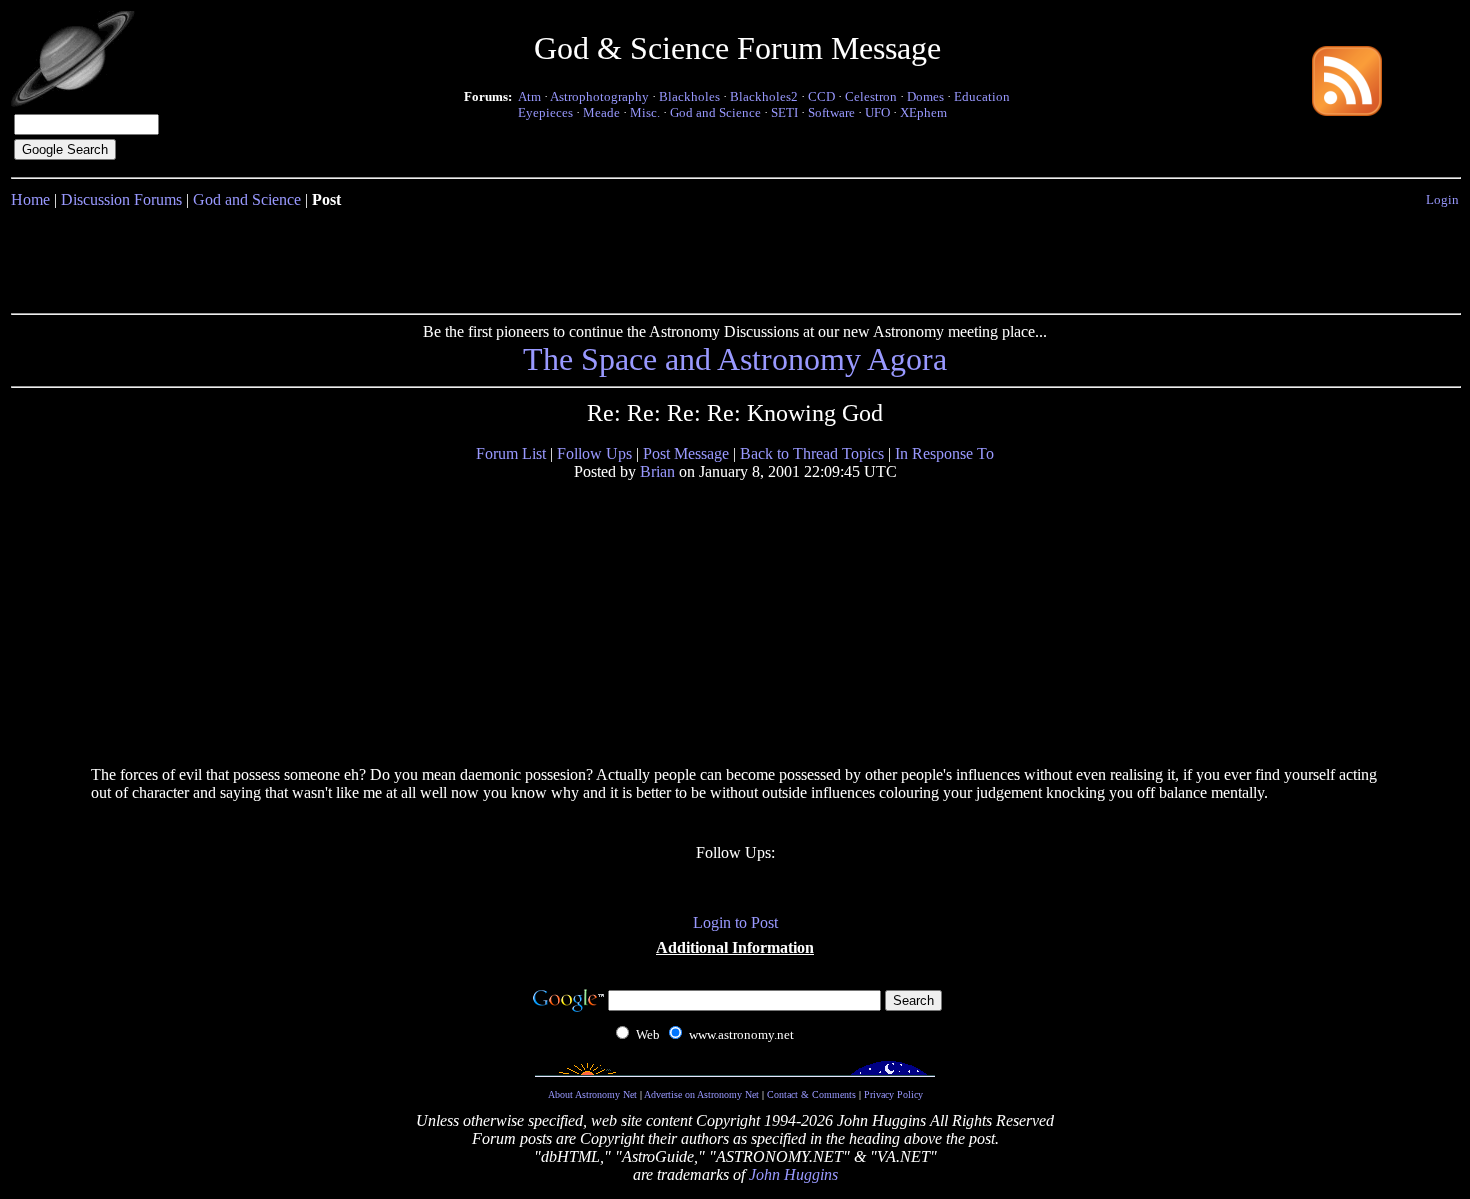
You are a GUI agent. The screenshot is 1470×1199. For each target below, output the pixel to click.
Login (1442, 199)
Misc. (645, 112)
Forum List (511, 453)
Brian (657, 471)
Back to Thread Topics (812, 453)
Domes (925, 96)
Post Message (686, 453)
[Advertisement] (735, 257)
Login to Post (735, 922)
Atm (529, 96)
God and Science (715, 112)
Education (982, 96)
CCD (821, 96)
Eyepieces (545, 112)
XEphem (923, 112)
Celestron (871, 96)
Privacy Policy (893, 1094)
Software (831, 112)
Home (30, 199)
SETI (784, 112)
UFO (877, 112)
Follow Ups (594, 453)
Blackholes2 (764, 96)
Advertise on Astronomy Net (701, 1094)
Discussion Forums (121, 199)
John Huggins (793, 1174)
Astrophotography (599, 96)
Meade (601, 112)
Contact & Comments (811, 1094)
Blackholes (689, 96)
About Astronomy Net (592, 1094)
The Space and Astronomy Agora (735, 359)
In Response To (944, 453)
